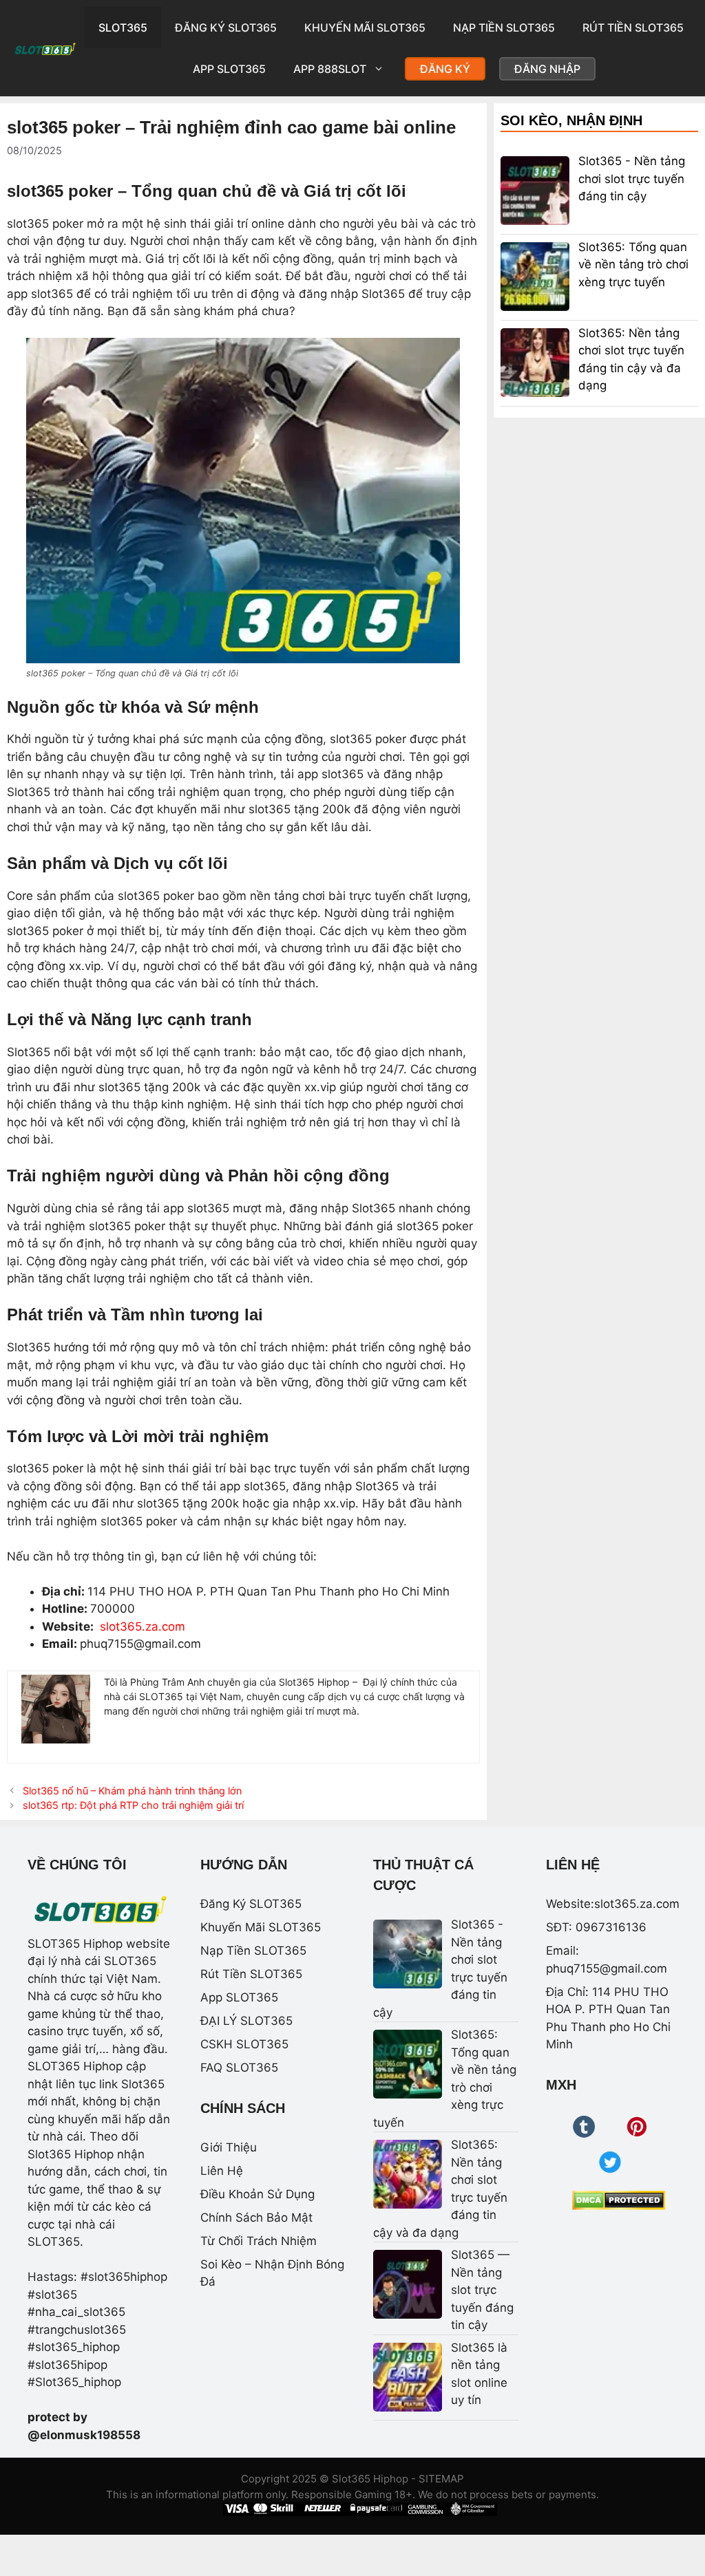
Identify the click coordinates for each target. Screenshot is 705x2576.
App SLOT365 (229, 69)
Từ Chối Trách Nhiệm (259, 2241)
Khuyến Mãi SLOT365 (365, 28)
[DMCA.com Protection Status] (619, 2200)
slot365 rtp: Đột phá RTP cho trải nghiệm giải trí (133, 1805)
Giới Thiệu (229, 2147)
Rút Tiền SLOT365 (633, 28)
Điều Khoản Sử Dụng (257, 2194)
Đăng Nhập (547, 69)
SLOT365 (123, 28)
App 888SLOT (330, 69)
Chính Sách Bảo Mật (256, 2218)
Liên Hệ (222, 2171)
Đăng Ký (445, 69)
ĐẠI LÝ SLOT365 (246, 2021)
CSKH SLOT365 (244, 2044)
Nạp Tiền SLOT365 (504, 28)
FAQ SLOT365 (239, 2068)
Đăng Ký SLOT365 (226, 28)
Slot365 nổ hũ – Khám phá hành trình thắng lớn (132, 1791)
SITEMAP (441, 2479)
